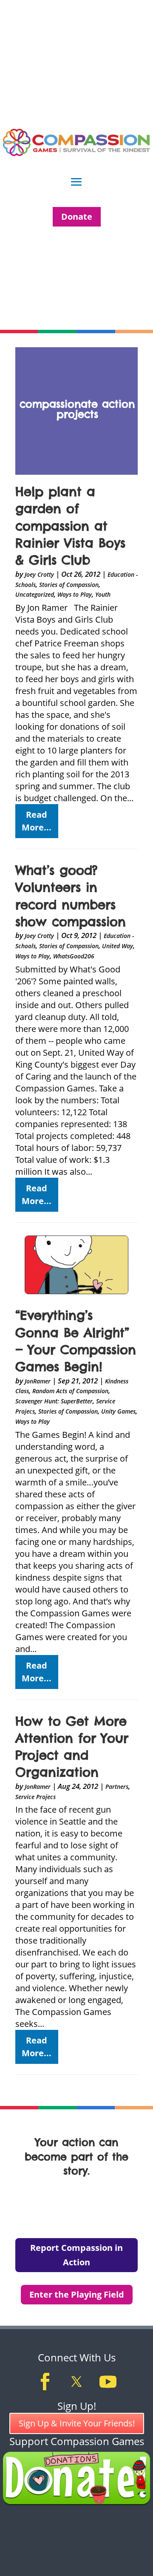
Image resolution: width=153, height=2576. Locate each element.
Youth (103, 594)
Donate (77, 217)
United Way (118, 946)
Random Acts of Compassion (70, 1391)
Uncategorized (35, 594)
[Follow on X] (76, 2382)
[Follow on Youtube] (108, 2382)
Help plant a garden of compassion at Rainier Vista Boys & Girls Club (70, 526)
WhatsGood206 (74, 956)
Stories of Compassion (69, 585)
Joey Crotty (39, 574)
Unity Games (118, 1411)
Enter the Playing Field (77, 2294)
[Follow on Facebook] (45, 2382)
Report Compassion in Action (76, 2255)
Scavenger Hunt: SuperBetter (54, 1401)
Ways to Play (75, 594)
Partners (117, 1787)
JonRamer (38, 1381)
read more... (37, 821)
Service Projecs (35, 1797)
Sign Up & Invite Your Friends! (77, 2423)
